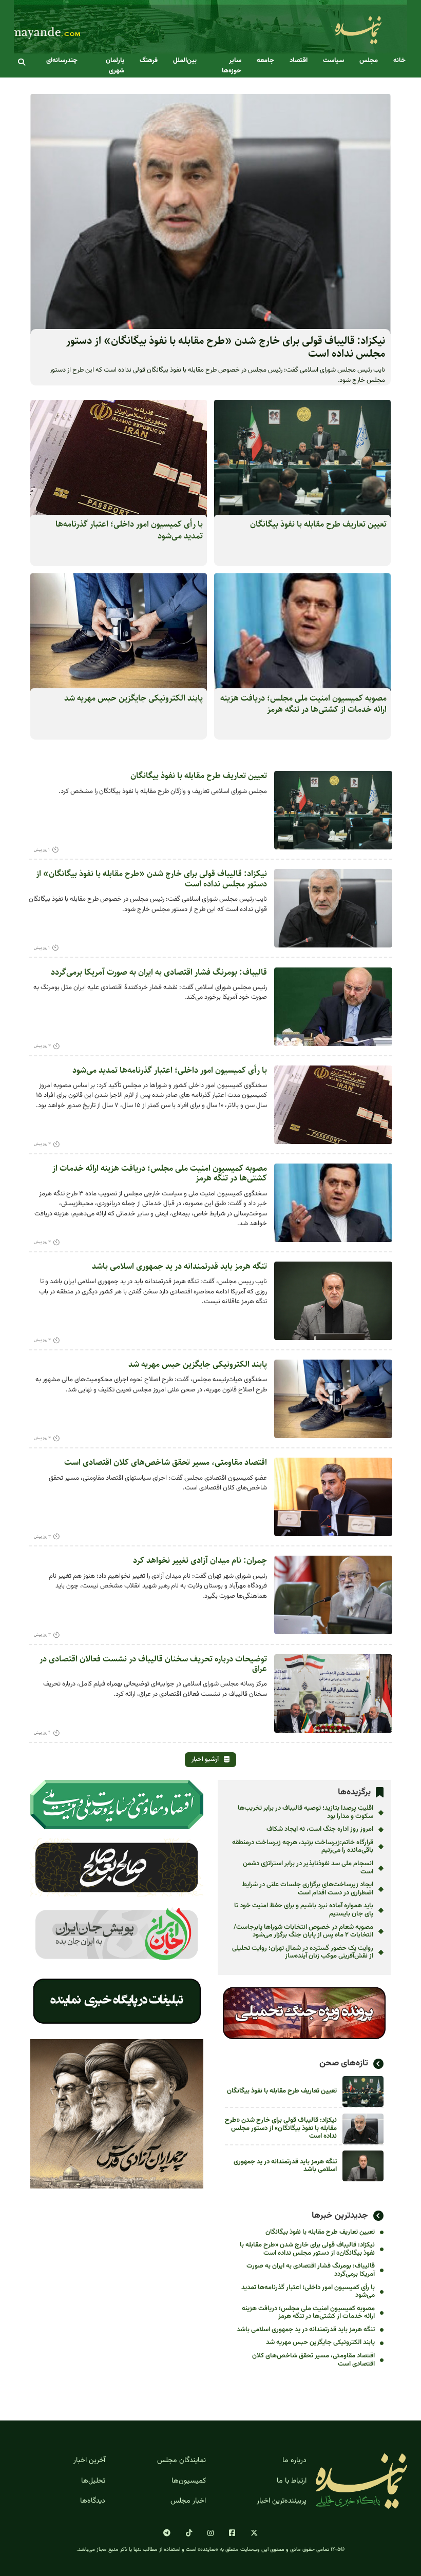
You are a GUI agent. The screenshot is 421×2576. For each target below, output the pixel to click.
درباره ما (294, 2461)
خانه (399, 61)
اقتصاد (299, 61)
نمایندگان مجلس (181, 2461)
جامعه (265, 61)
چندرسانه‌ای (62, 61)
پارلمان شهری (115, 66)
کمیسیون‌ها (189, 2481)
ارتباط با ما (292, 2481)
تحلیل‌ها (93, 2481)
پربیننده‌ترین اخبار (282, 2501)
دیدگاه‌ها (93, 2501)
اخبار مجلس (188, 2501)
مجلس (369, 61)
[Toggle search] (22, 62)
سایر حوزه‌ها (232, 66)
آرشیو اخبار (205, 1759)
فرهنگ (149, 61)
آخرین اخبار (89, 2461)
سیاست (333, 61)
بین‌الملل (185, 61)
